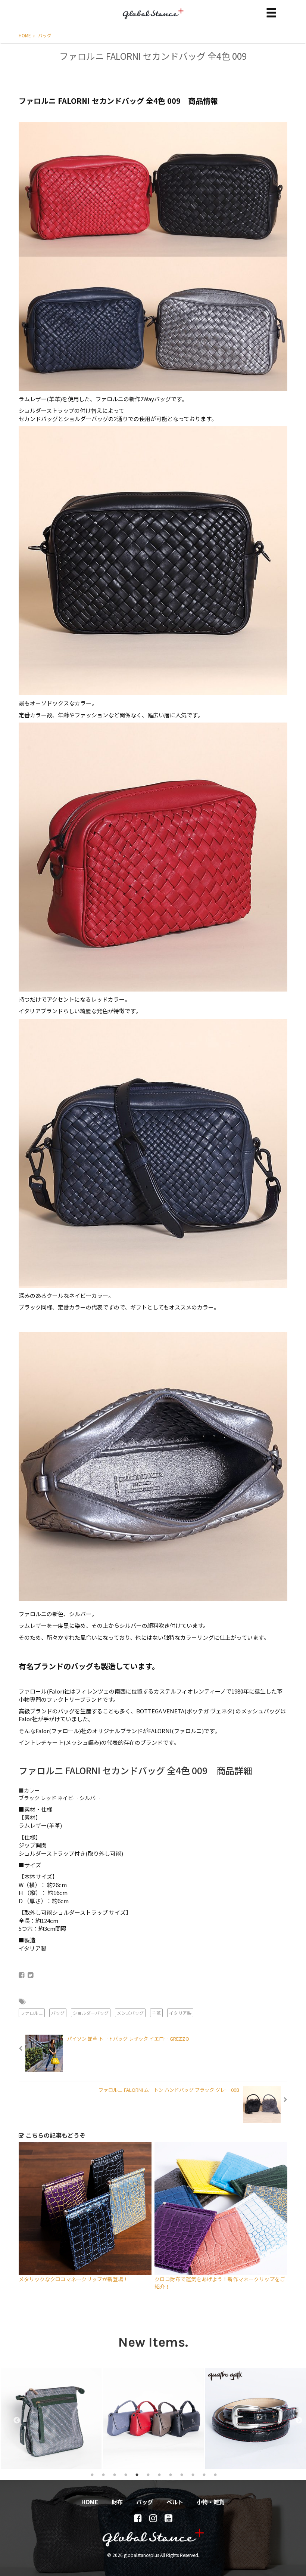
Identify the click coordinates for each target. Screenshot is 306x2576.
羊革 (156, 2013)
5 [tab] (137, 2474)
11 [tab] (204, 2474)
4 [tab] (126, 2474)
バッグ (45, 35)
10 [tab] (193, 2474)
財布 (117, 2502)
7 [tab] (159, 2474)
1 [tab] (92, 2474)
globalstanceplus (153, 19)
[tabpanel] (51, 2418)
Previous (13, 2418)
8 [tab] (171, 2474)
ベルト (175, 2502)
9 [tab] (182, 2474)
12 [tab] (215, 2474)
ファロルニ (32, 2013)
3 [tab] (115, 2474)
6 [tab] (148, 2474)
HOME (25, 35)
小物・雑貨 (211, 2502)
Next (295, 2418)
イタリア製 (180, 2013)
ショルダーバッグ (91, 2013)
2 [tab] (103, 2474)
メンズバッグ (130, 2013)
